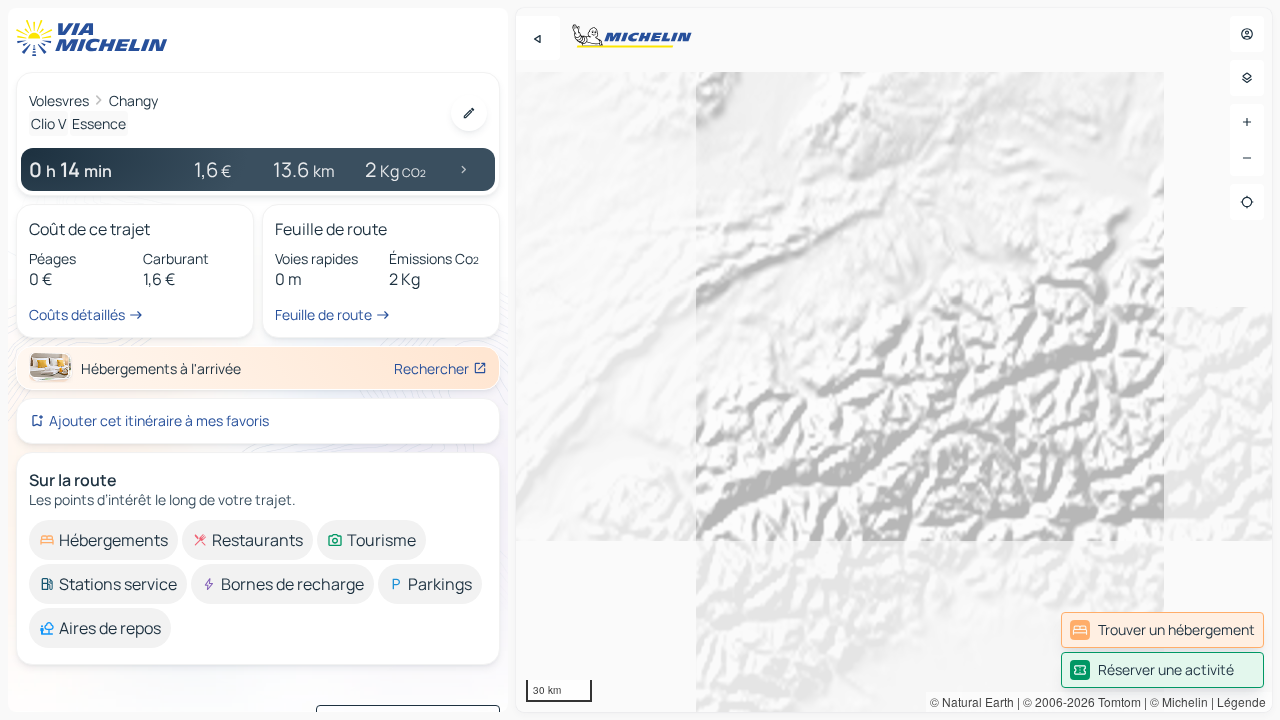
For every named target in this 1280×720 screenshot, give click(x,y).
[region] (894, 360)
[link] (1162, 630)
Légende (1241, 701)
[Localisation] (1247, 202)
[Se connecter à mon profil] (1247, 34)
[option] (103, 540)
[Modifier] (469, 113)
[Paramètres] (1247, 78)
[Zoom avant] (1247, 122)
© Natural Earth (972, 701)
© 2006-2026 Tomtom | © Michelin (1115, 701)
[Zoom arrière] (1247, 158)
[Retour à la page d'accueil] (96, 38)
